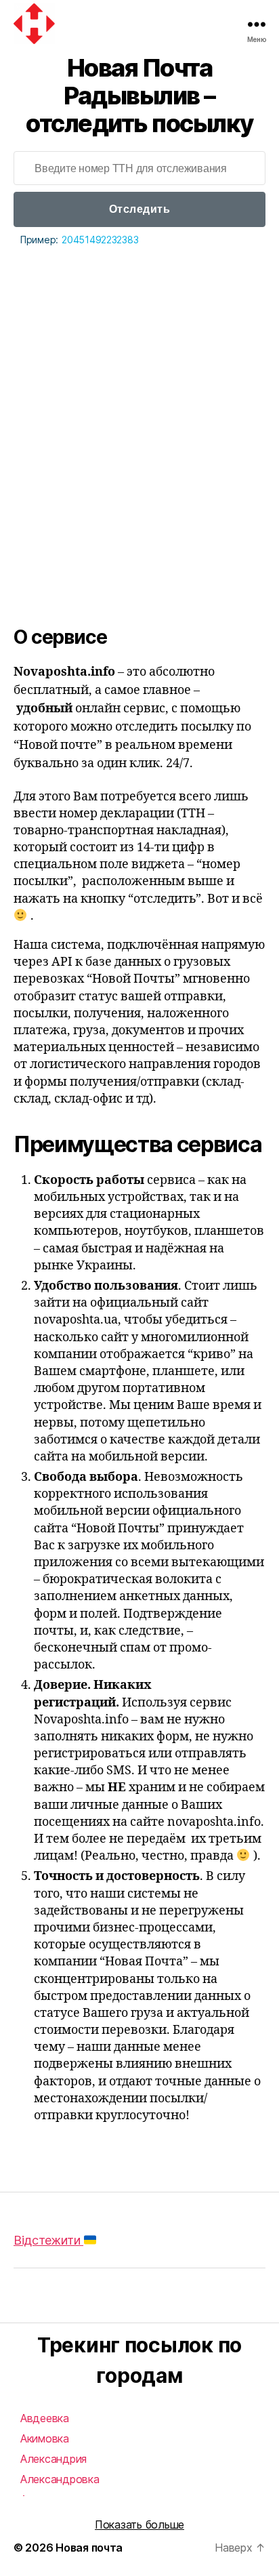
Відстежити (48, 2240)
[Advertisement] (139, 395)
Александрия (53, 2459)
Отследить (140, 209)
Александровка (60, 2479)
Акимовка (45, 2438)
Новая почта (89, 2548)
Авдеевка (45, 2418)
